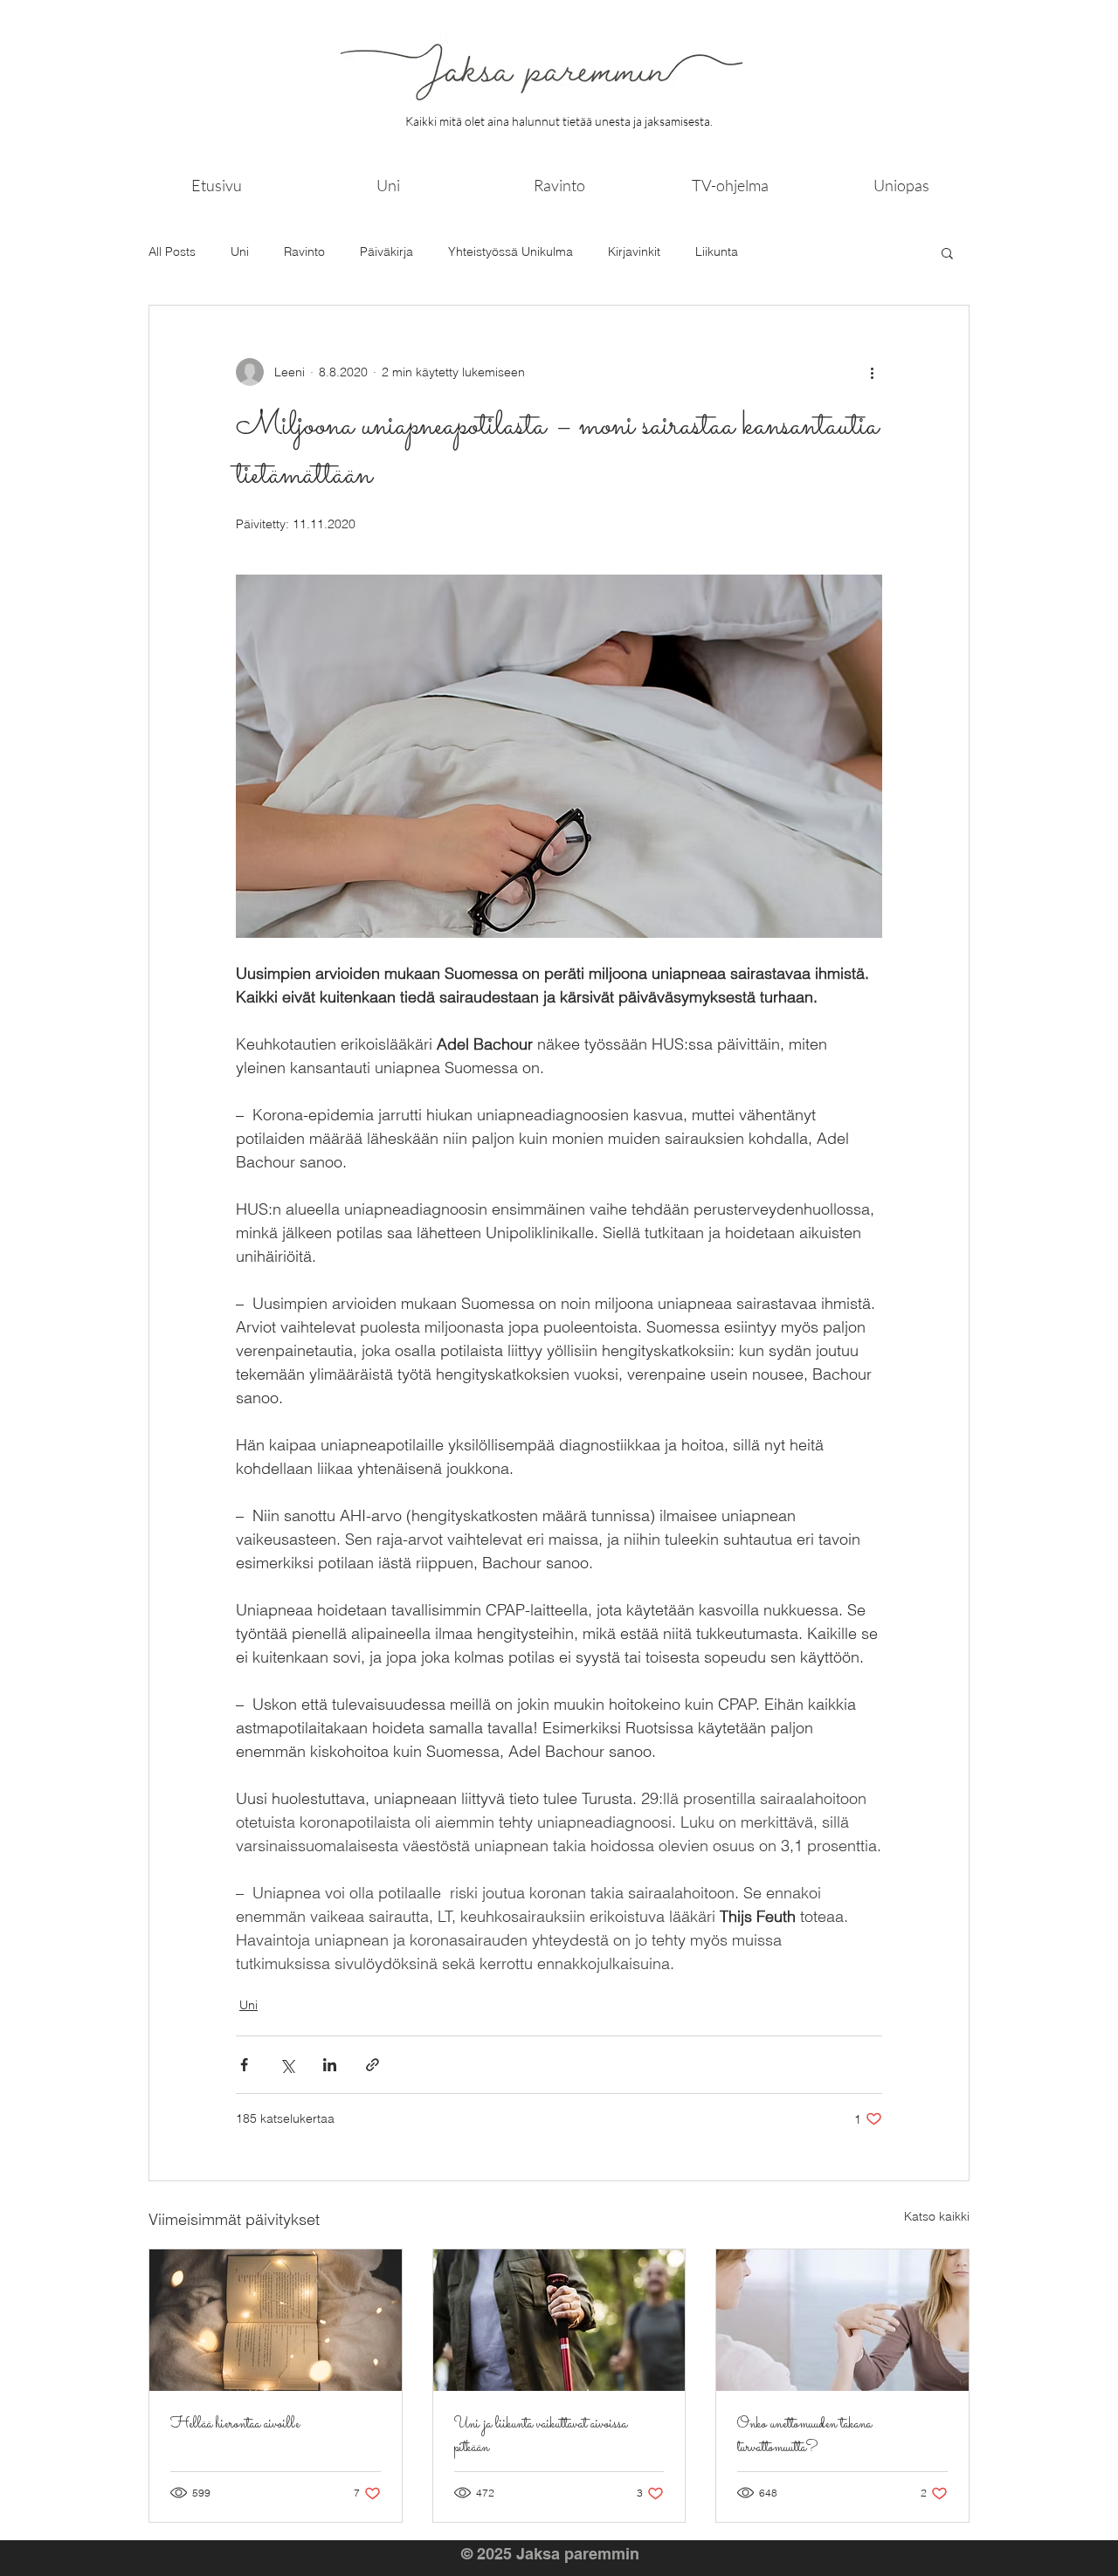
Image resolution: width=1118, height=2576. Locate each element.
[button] (947, 252)
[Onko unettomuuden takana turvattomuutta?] (842, 2320)
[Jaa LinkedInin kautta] (330, 2065)
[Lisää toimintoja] (872, 372)
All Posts (172, 251)
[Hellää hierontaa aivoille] (276, 2320)
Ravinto (304, 251)
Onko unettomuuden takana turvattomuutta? (804, 2436)
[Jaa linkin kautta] (373, 2065)
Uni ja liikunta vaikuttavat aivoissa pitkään (541, 2436)
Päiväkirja (386, 251)
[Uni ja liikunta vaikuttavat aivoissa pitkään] (559, 2320)
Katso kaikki (937, 2216)
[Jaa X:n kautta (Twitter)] (287, 2065)
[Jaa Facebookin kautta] (244, 2065)
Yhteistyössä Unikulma (511, 251)
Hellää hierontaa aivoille (235, 2424)
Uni (240, 251)
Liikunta (717, 251)
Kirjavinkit (634, 251)
